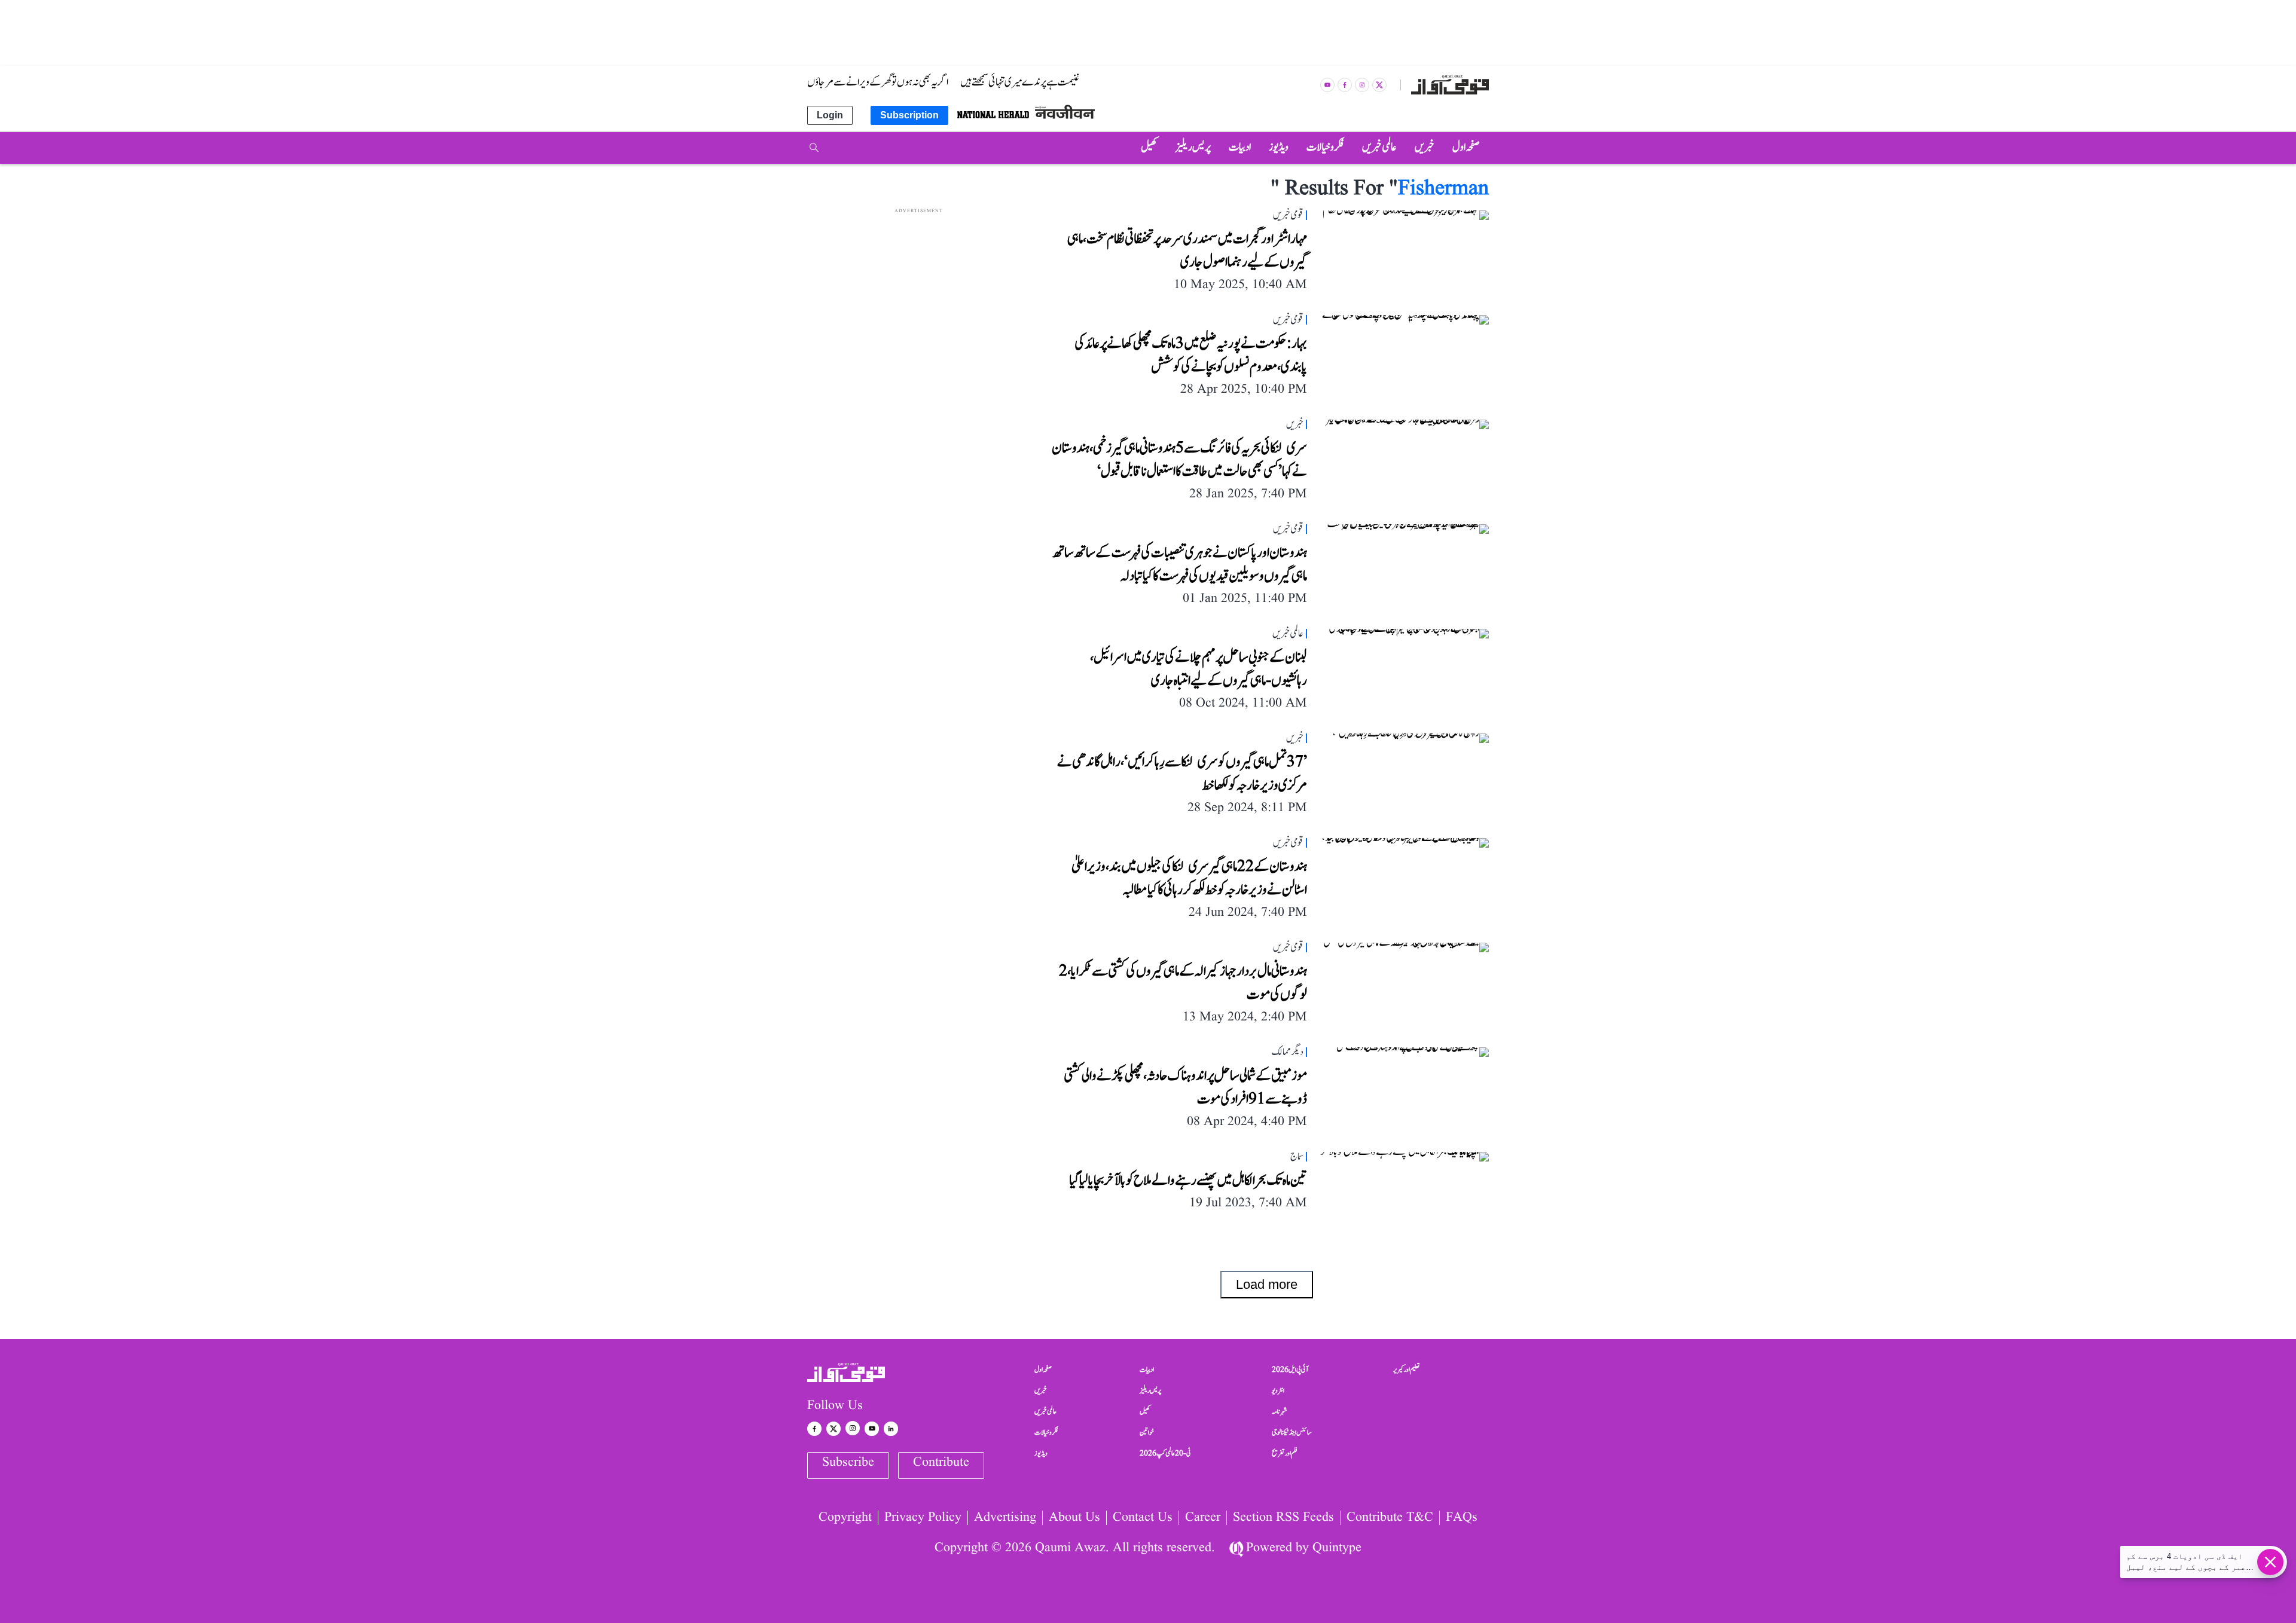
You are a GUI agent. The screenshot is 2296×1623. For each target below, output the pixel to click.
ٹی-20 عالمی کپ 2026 (1165, 1453)
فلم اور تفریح (1285, 1453)
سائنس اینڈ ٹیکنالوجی (1292, 1432)
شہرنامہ (1280, 1411)
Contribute (941, 1462)
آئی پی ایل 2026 (1290, 1370)
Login (830, 115)
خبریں (1041, 1390)
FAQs (1462, 1518)
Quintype (1337, 1548)
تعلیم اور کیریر (1407, 1370)
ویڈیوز (1041, 1453)
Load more (1267, 1284)
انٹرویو (1278, 1390)
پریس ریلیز (1150, 1390)
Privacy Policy (923, 1518)
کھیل (1145, 1411)
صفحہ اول (1043, 1370)
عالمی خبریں (1045, 1411)
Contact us (1143, 1518)
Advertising (1005, 1518)
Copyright (845, 1518)
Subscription (909, 115)
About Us (1074, 1518)
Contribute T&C (1390, 1518)
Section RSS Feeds (1283, 1518)
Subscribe (848, 1462)
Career (1203, 1518)
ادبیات (1147, 1370)
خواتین (1147, 1432)
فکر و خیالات (1046, 1432)
